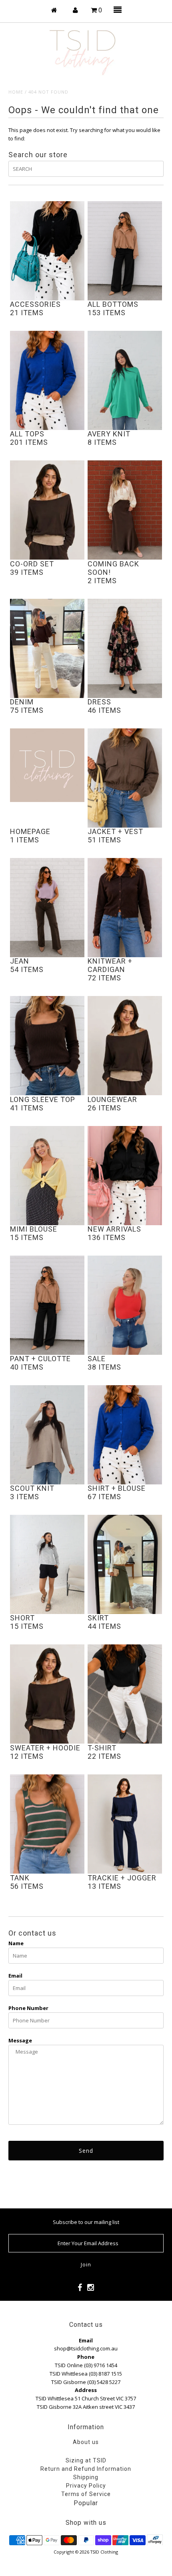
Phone (86, 2357)
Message (20, 2040)
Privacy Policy (86, 2486)
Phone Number (28, 2008)
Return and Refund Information (86, 2469)
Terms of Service (86, 2494)
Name (16, 1943)
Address (86, 2390)
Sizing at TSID (86, 2460)
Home (16, 92)
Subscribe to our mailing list (86, 2222)
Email (15, 1976)
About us (86, 2442)
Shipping (86, 2477)
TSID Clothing (104, 2552)
